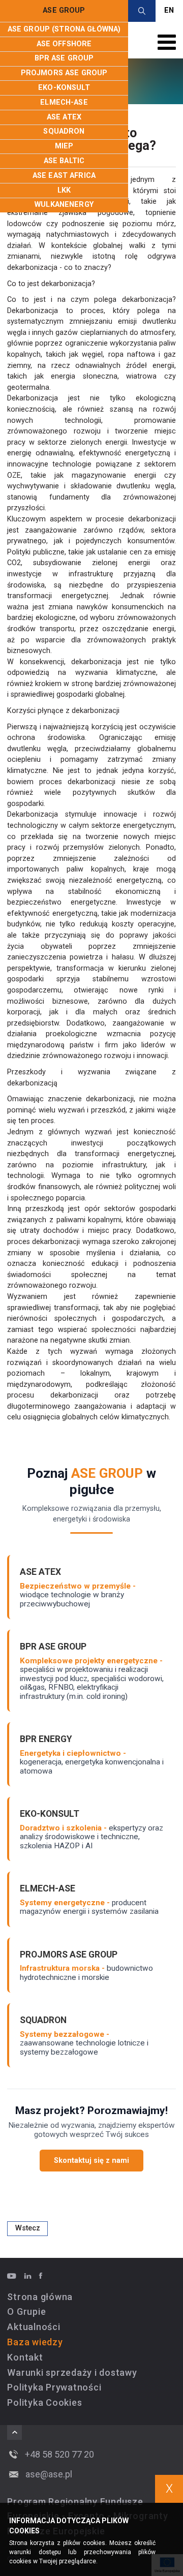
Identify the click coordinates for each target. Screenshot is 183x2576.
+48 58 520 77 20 (59, 2454)
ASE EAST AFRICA (64, 176)
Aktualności (34, 2327)
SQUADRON (64, 131)
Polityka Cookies (44, 2402)
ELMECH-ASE (64, 102)
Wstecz (28, 2228)
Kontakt (25, 2357)
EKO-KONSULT (64, 88)
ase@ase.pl (49, 2474)
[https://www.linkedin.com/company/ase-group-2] (31, 2276)
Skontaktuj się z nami (91, 2161)
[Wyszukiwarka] (142, 11)
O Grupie (26, 2311)
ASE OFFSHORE (64, 44)
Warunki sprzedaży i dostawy (72, 2372)
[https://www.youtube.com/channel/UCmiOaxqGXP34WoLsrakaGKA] (15, 2276)
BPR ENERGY (46, 1739)
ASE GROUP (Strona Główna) (64, 29)
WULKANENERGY (64, 205)
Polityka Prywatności (54, 2387)
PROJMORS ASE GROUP (64, 73)
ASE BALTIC (64, 161)
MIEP (64, 146)
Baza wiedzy (35, 2342)
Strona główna (40, 2297)
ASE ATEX (64, 117)
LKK (64, 190)
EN (169, 10)
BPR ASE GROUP (64, 58)
